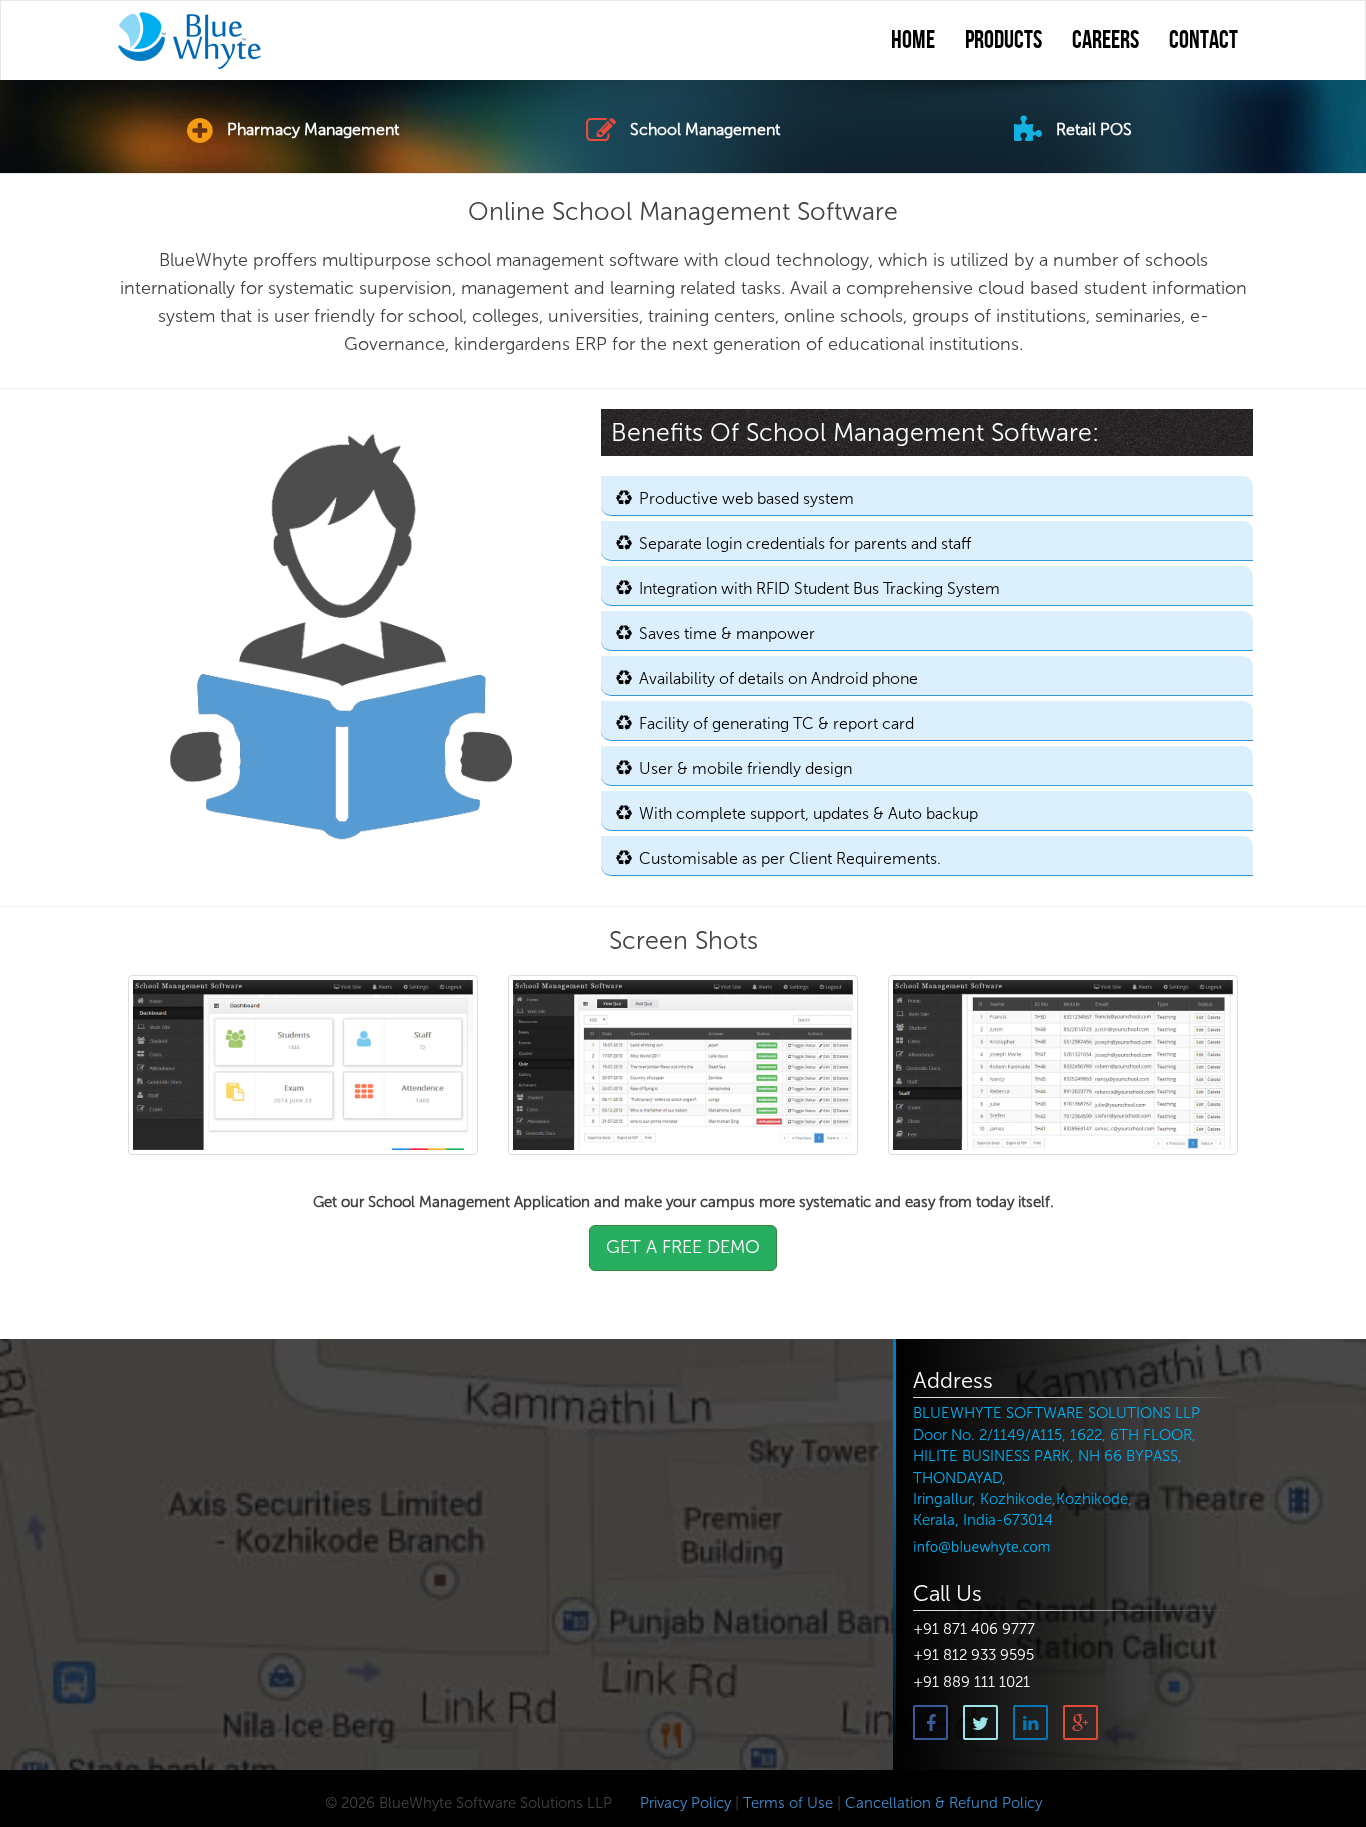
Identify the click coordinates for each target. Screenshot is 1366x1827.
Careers (1105, 41)
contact (1203, 41)
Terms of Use (788, 1803)
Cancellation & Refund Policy (943, 1803)
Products (1003, 41)
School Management (703, 129)
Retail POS (1092, 129)
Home (913, 41)
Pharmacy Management (311, 129)
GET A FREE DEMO (683, 1247)
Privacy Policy (683, 1803)
